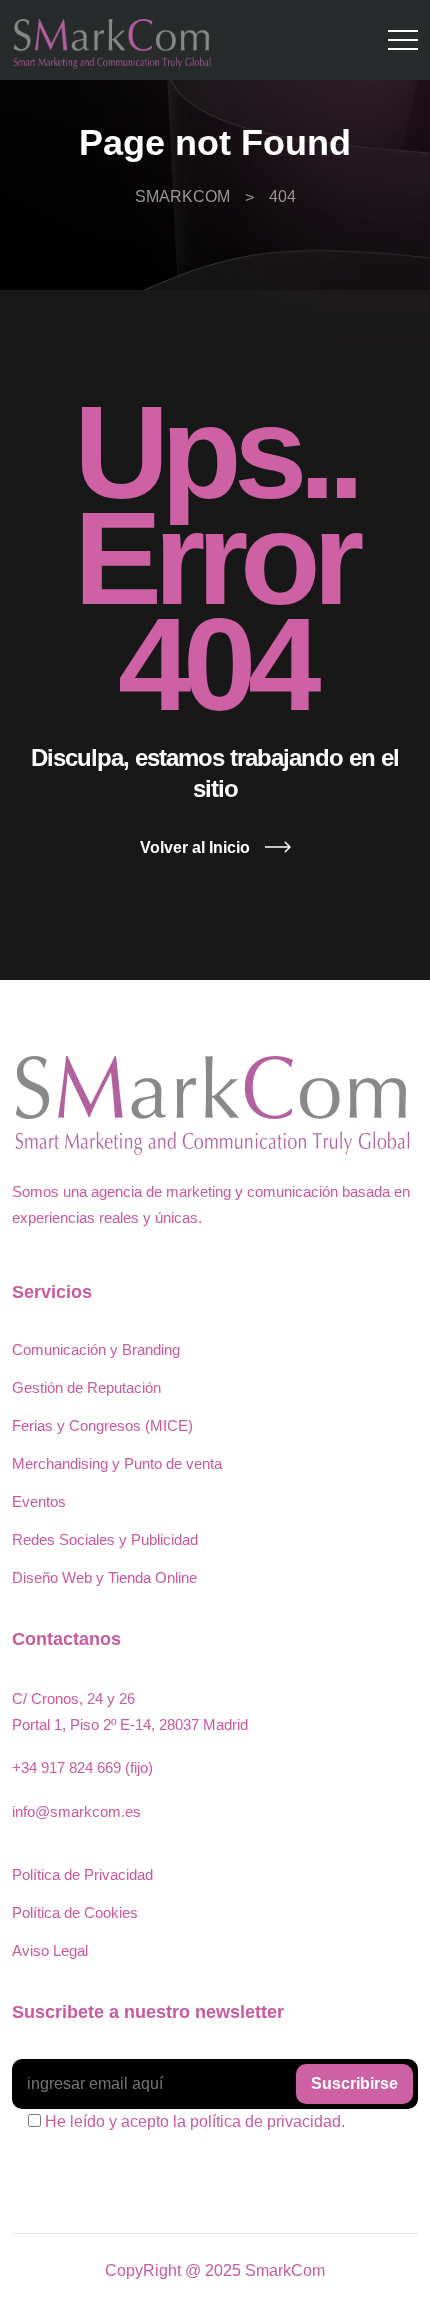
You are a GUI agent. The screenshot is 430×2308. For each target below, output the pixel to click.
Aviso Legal (50, 1950)
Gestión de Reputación (86, 1387)
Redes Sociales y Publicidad (105, 1539)
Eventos (39, 1501)
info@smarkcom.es (76, 1811)
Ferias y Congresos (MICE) (102, 1425)
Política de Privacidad (82, 1874)
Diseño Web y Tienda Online (104, 1577)
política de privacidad (265, 2121)
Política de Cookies (75, 1912)
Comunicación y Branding (96, 1349)
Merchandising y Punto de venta (117, 1463)
